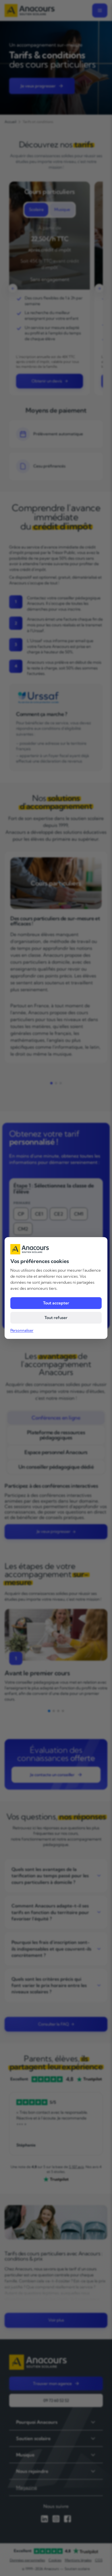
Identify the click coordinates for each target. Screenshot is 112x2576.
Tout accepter (56, 1303)
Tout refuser (56, 1318)
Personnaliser (22, 1330)
